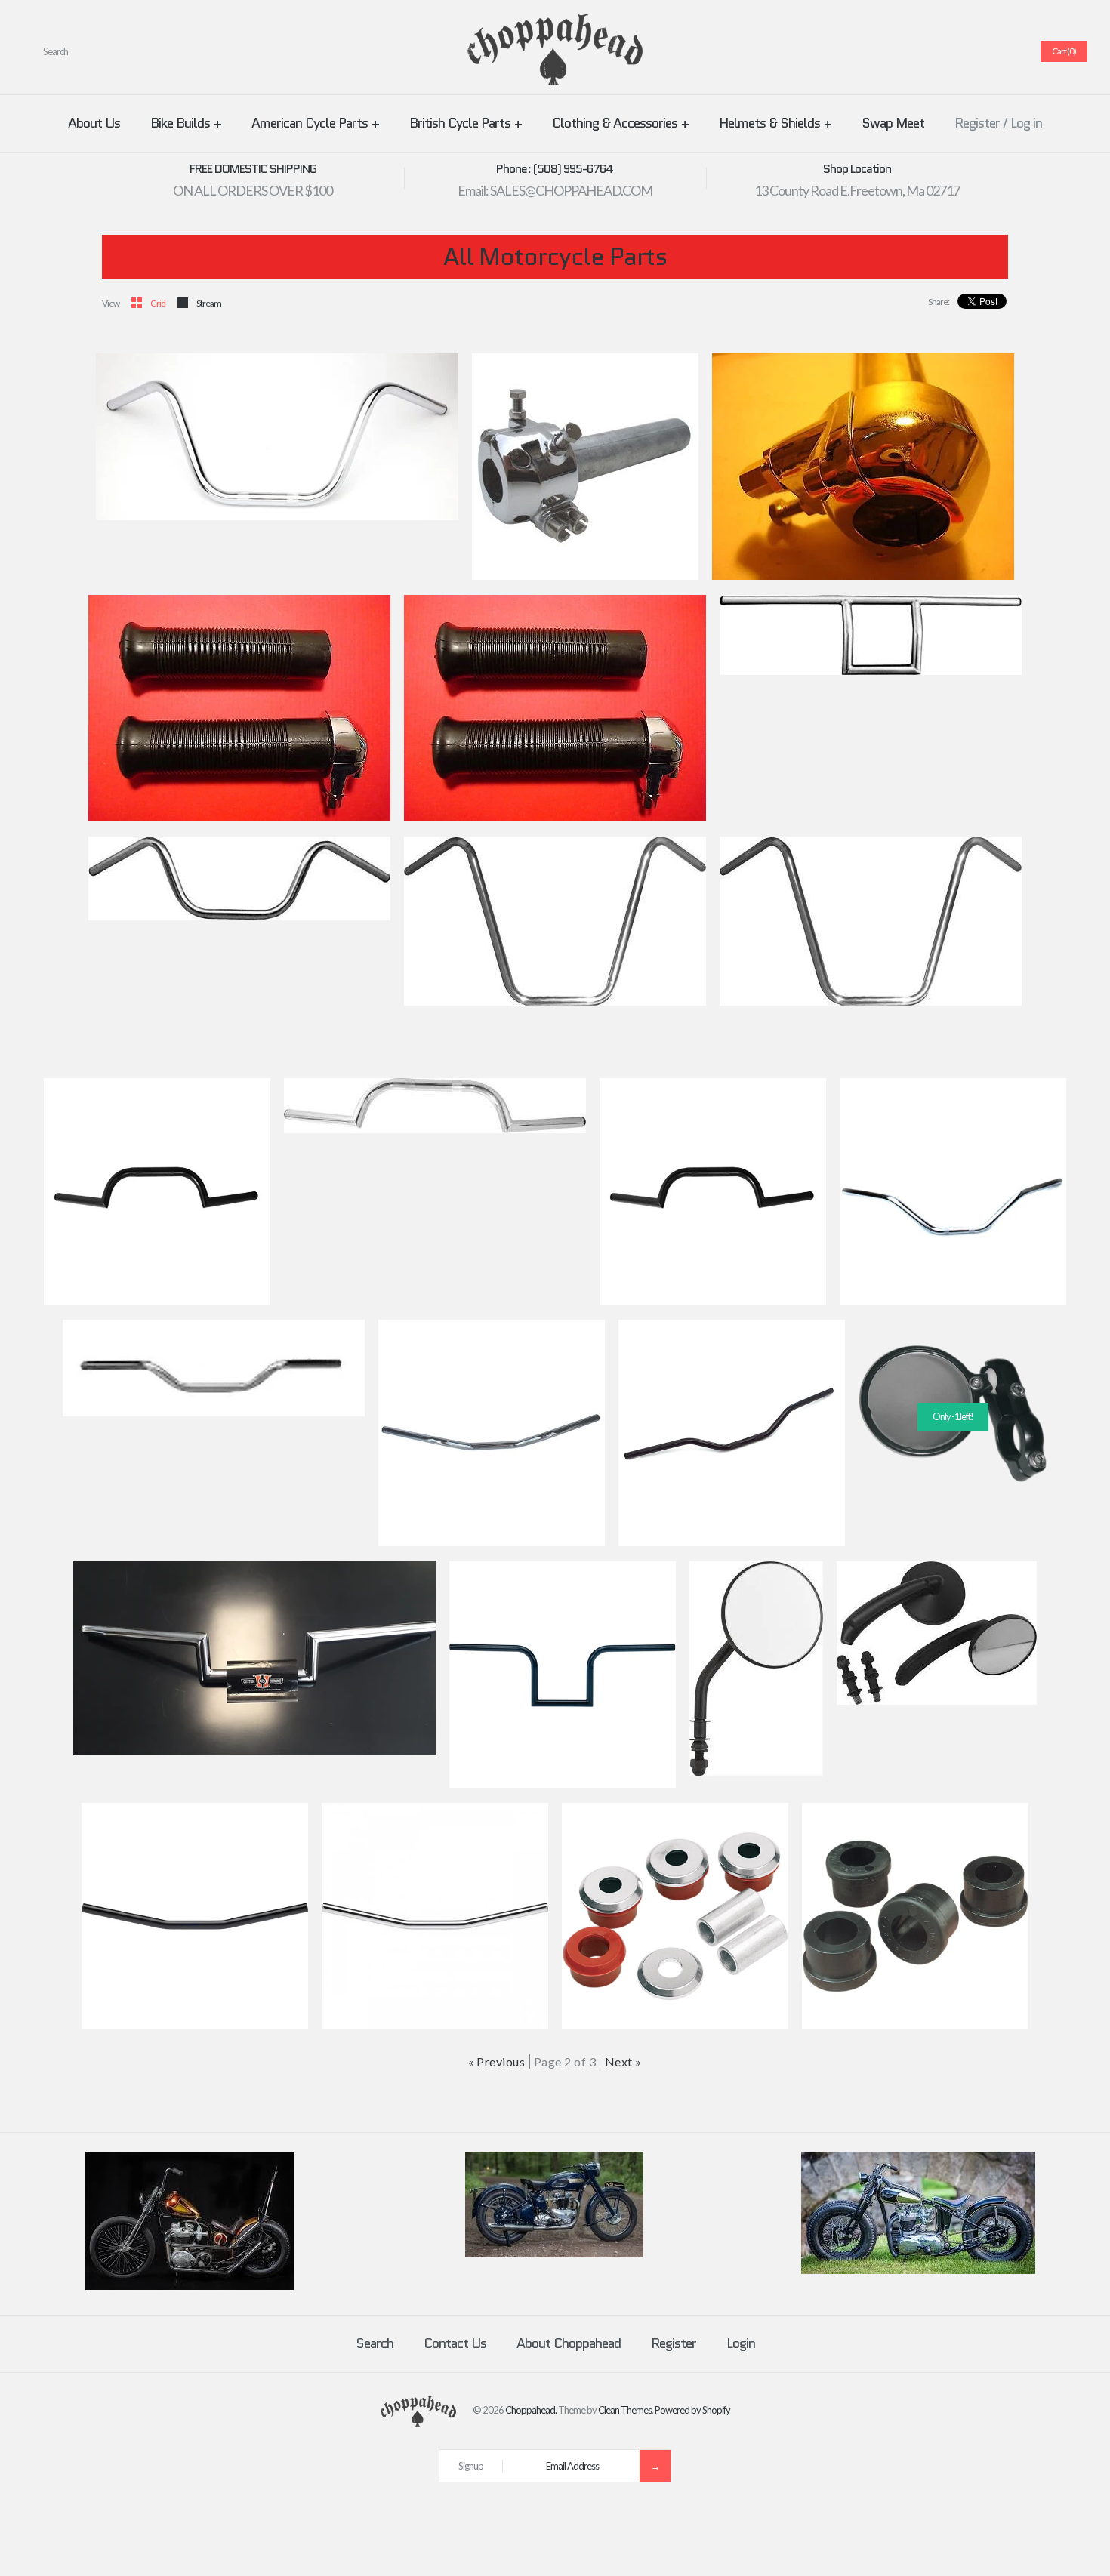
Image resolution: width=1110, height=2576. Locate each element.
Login (741, 2343)
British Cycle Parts (466, 123)
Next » (623, 2061)
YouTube (1008, 51)
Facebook (917, 51)
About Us (94, 123)
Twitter (936, 51)
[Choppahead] (555, 23)
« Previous (496, 2061)
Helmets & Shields (775, 123)
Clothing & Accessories (620, 123)
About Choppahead (569, 2343)
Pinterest (954, 51)
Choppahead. (531, 2410)
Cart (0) (1064, 51)
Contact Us (455, 2343)
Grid (158, 303)
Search (375, 2343)
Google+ (972, 51)
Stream (209, 303)
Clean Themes (625, 2410)
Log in (1026, 123)
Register (977, 123)
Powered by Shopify (692, 2410)
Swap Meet (893, 123)
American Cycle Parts (315, 123)
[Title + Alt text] (190, 2286)
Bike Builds (186, 123)
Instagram (990, 51)
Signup (471, 2466)
